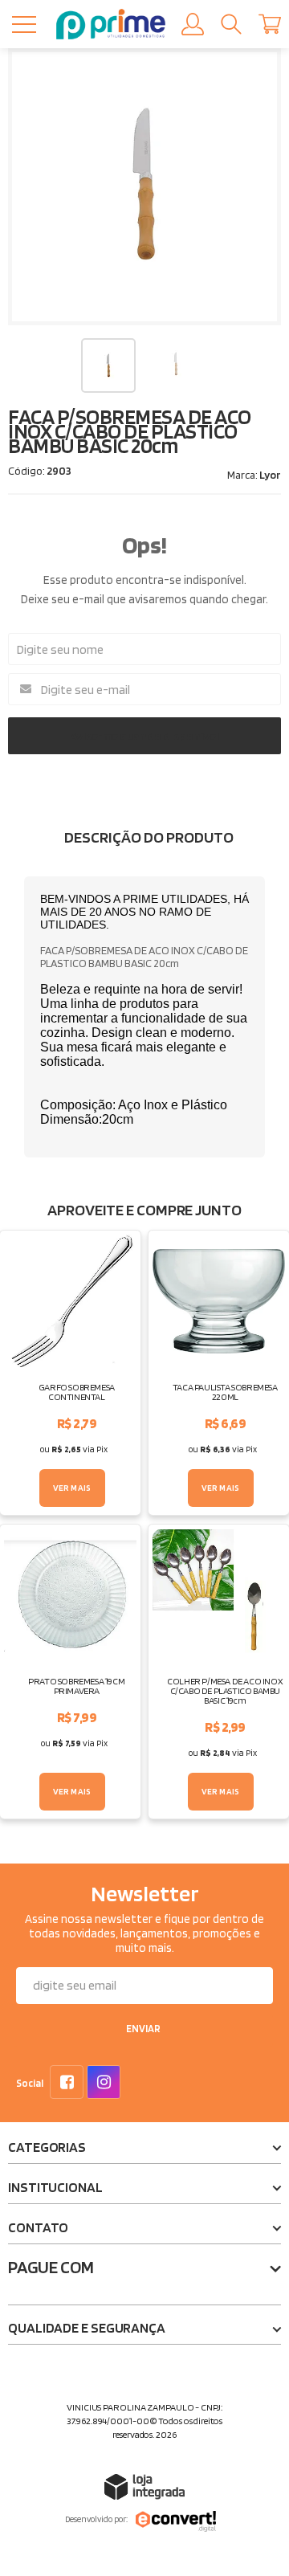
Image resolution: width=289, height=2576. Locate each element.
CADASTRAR (143, 2031)
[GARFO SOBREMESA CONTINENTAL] (70, 1373)
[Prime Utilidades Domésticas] (111, 24)
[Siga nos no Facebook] (70, 2084)
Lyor (270, 475)
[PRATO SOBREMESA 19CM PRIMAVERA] (70, 1672)
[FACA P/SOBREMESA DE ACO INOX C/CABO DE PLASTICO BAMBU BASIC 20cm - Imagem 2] (176, 364)
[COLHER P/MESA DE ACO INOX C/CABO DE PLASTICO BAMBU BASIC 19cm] (219, 1672)
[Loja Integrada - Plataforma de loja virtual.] (144, 2486)
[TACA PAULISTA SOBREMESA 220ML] (219, 1373)
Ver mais (72, 1488)
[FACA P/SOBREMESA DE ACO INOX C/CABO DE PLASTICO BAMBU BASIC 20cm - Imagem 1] (108, 365)
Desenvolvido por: (96, 2519)
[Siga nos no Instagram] (107, 2084)
